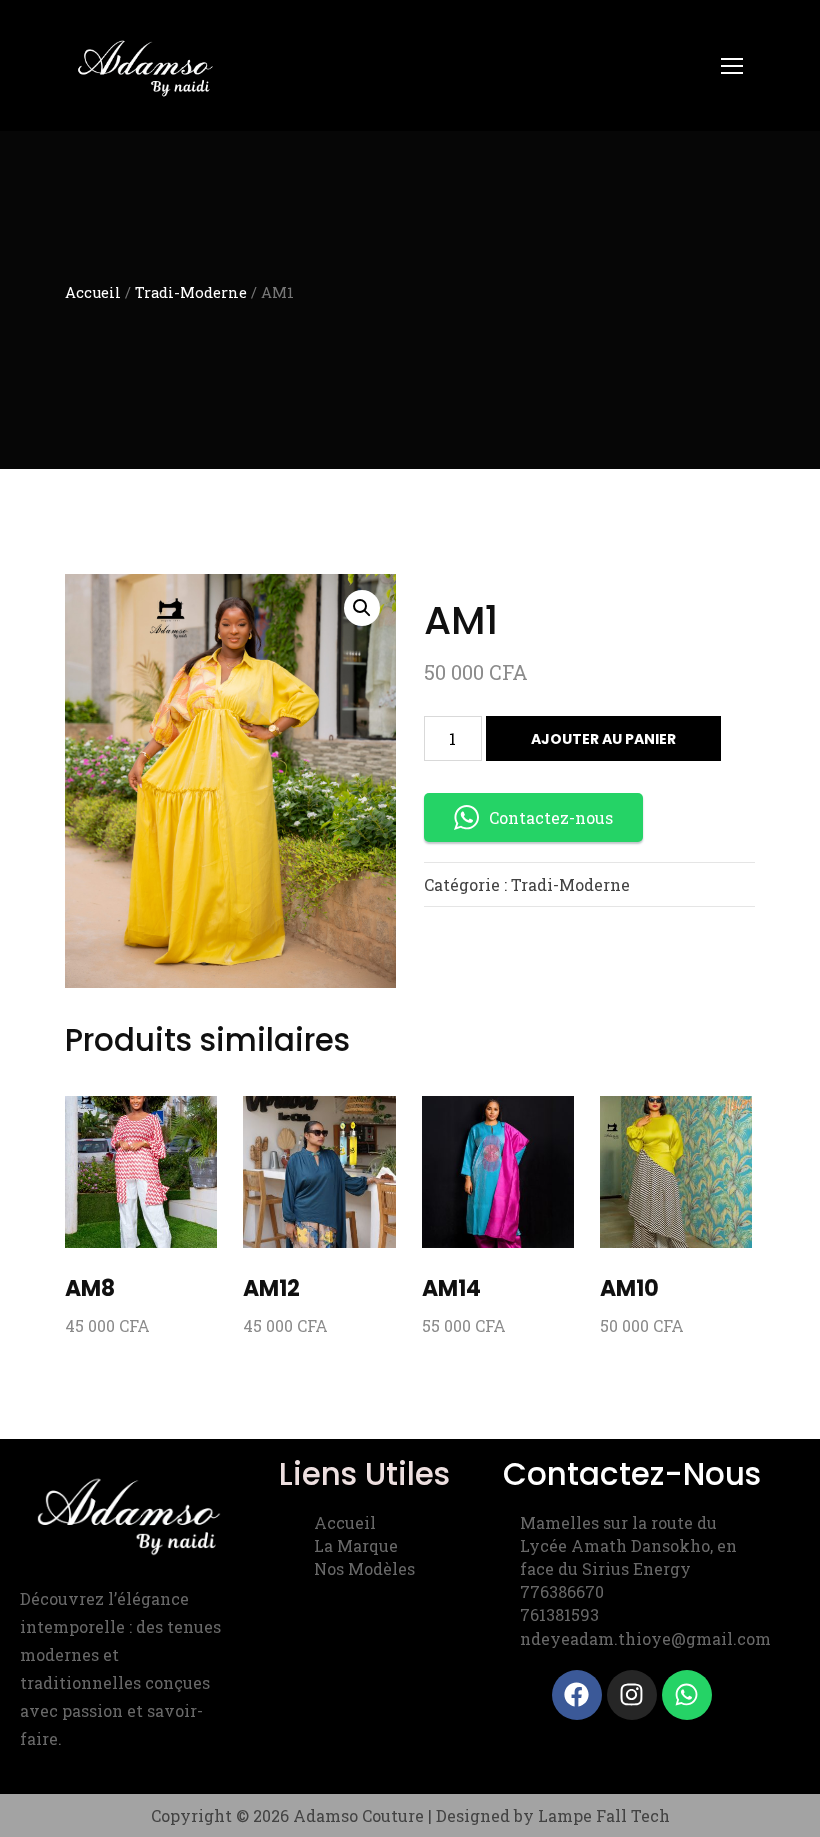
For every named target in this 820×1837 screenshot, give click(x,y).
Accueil (93, 292)
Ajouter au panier (603, 739)
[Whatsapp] (687, 1695)
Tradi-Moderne (191, 292)
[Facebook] (577, 1695)
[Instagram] (632, 1695)
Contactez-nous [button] (551, 817)
